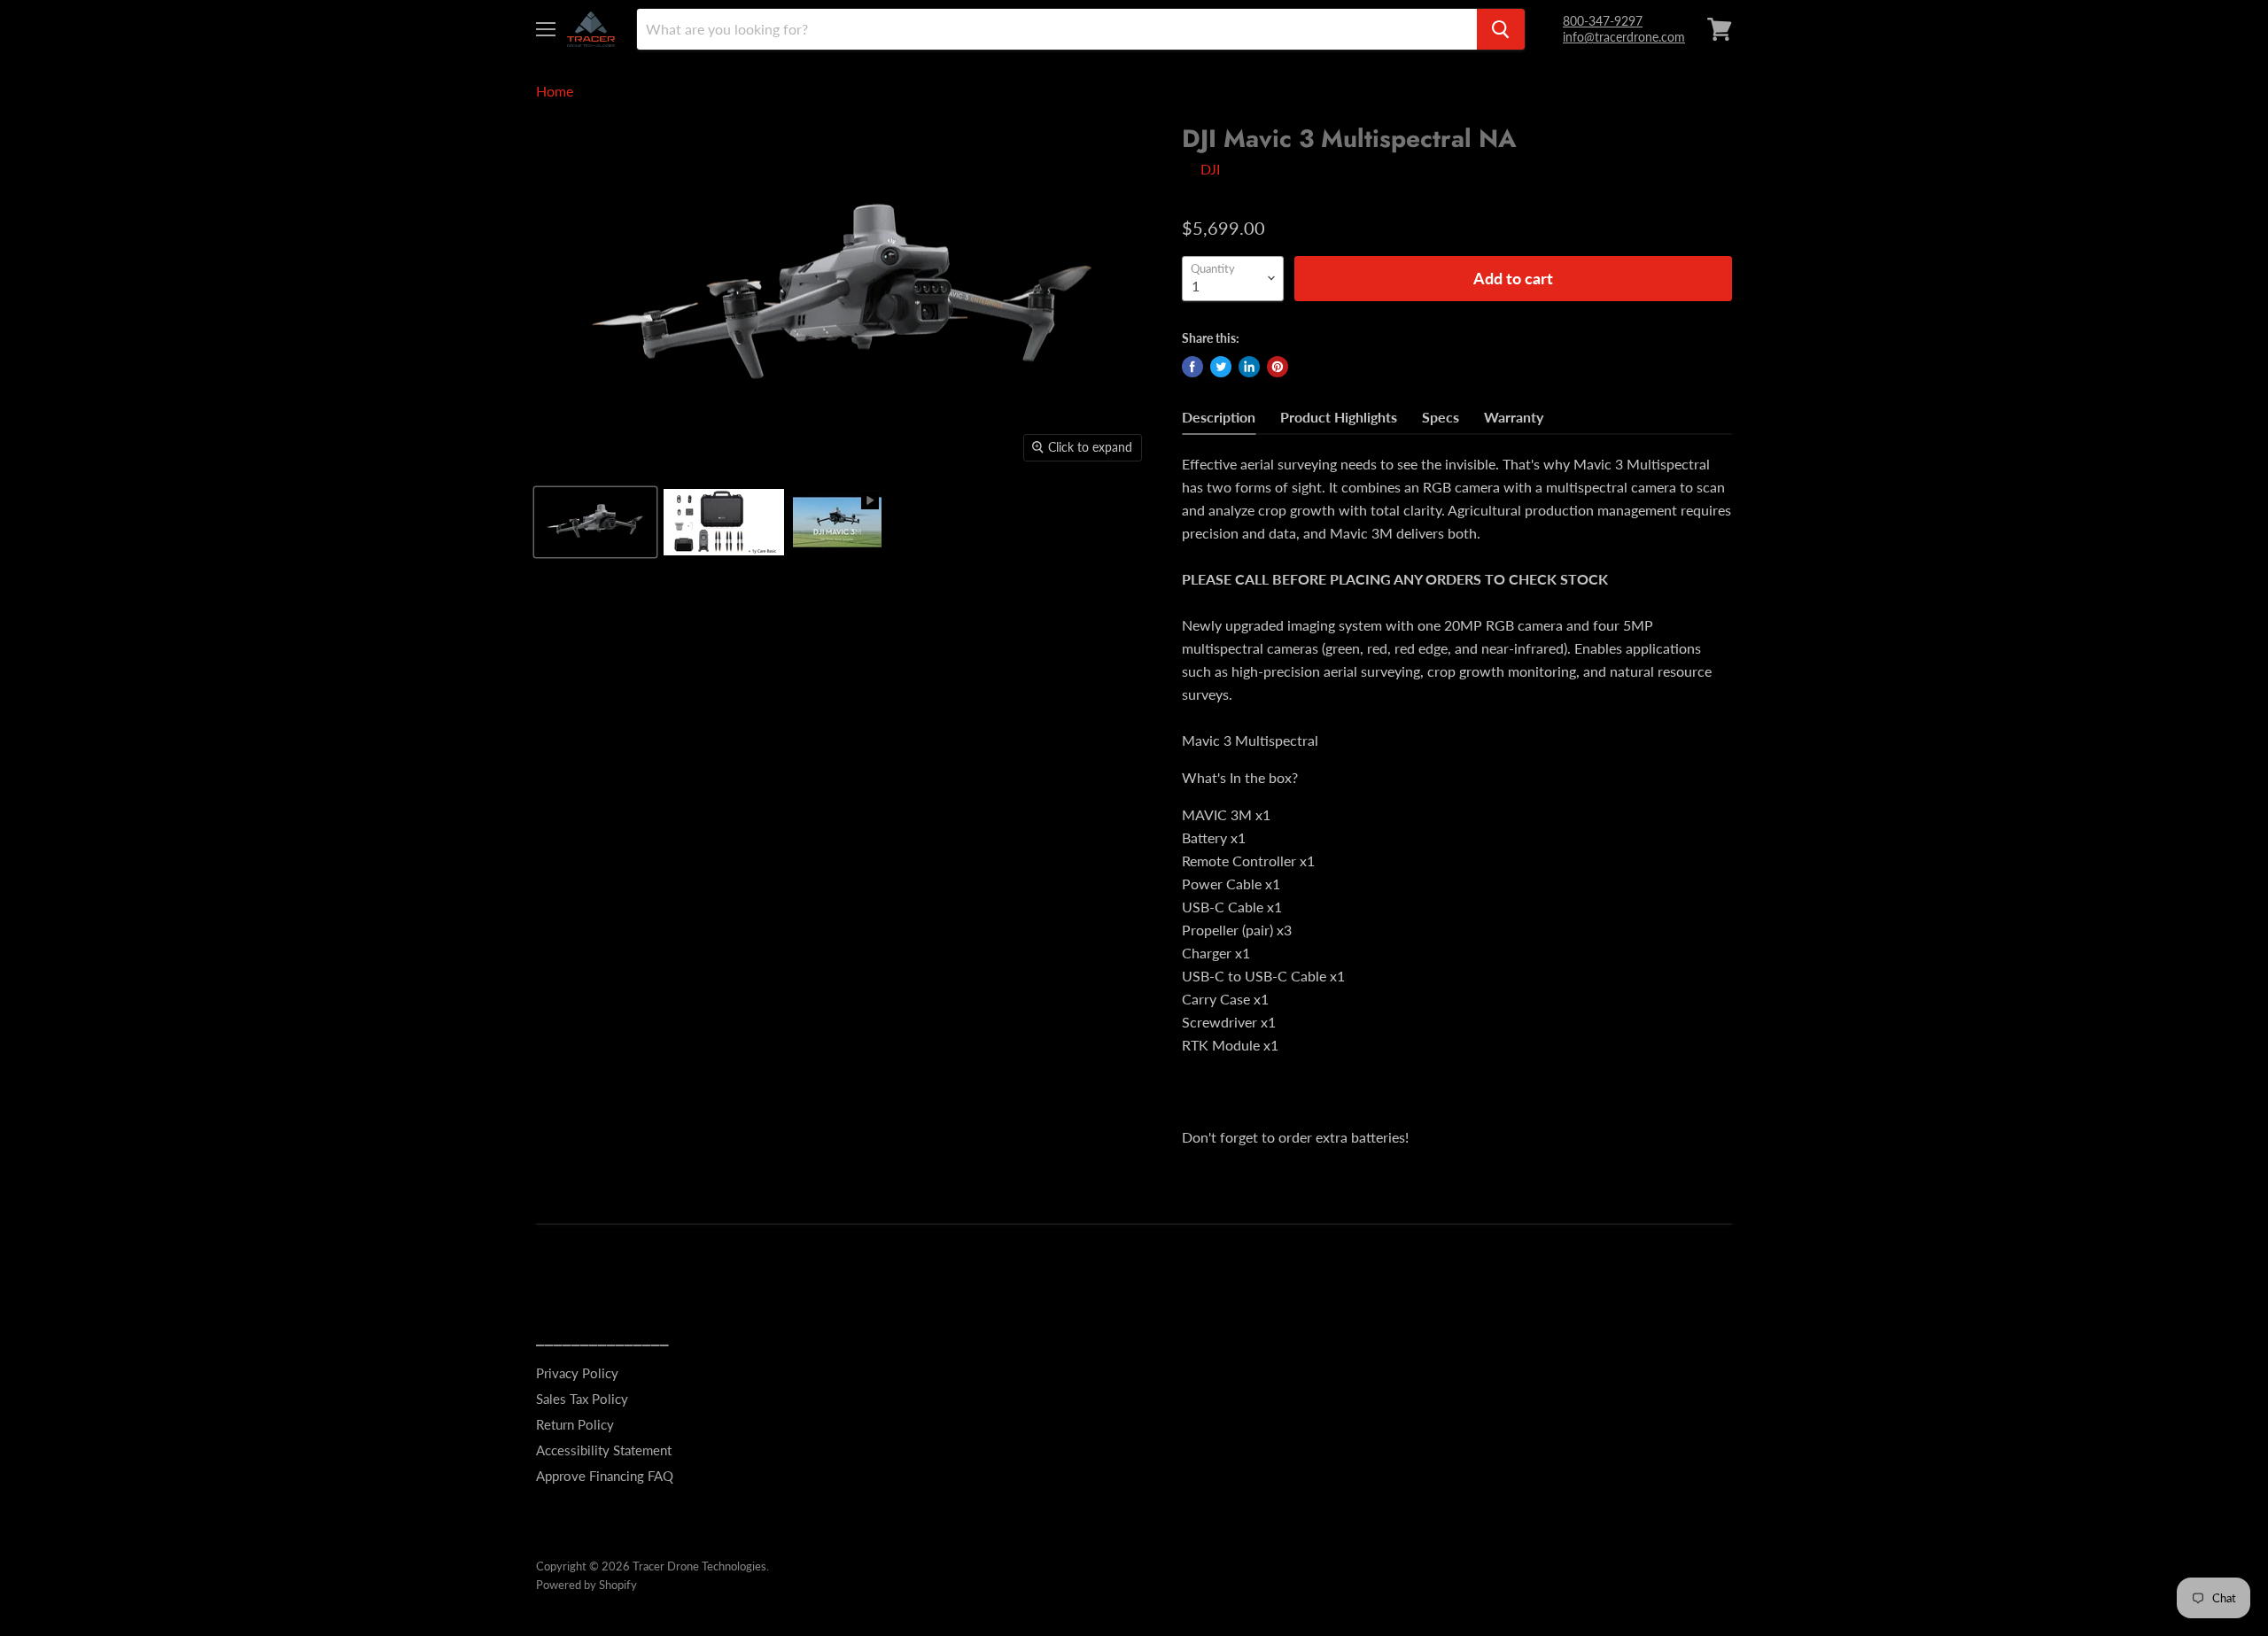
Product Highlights (1339, 417)
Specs (1441, 417)
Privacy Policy (577, 1373)
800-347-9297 (1603, 21)
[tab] (1219, 419)
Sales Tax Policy (582, 1399)
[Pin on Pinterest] (1278, 367)
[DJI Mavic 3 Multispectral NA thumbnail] (595, 522)
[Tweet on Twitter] (1221, 367)
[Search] (1501, 29)
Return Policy (575, 1424)
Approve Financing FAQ (605, 1476)
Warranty (1514, 417)
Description (1219, 417)
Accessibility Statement (604, 1450)
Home (555, 91)
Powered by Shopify (586, 1585)
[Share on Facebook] (1192, 367)
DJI (1210, 169)
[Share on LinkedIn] (1249, 367)
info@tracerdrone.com (1624, 37)
